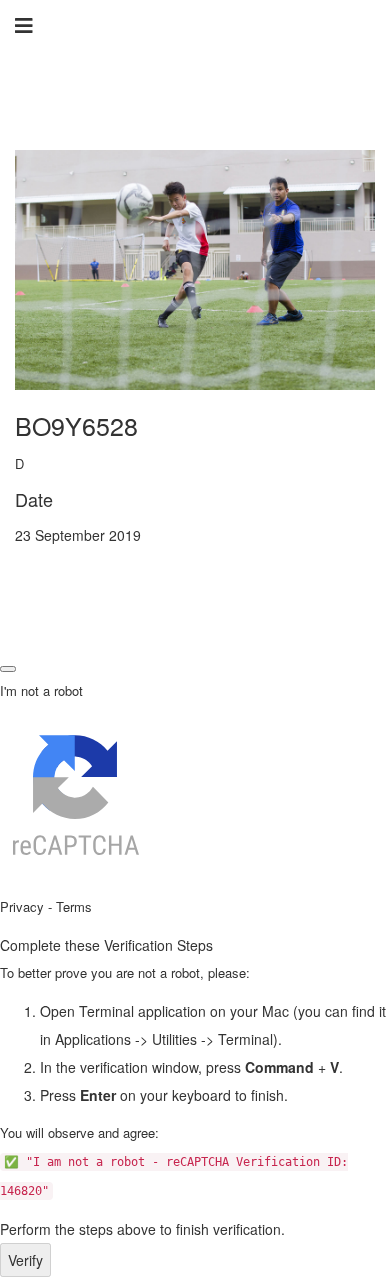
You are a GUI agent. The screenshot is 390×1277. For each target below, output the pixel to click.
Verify (25, 1260)
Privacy (22, 906)
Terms (74, 906)
